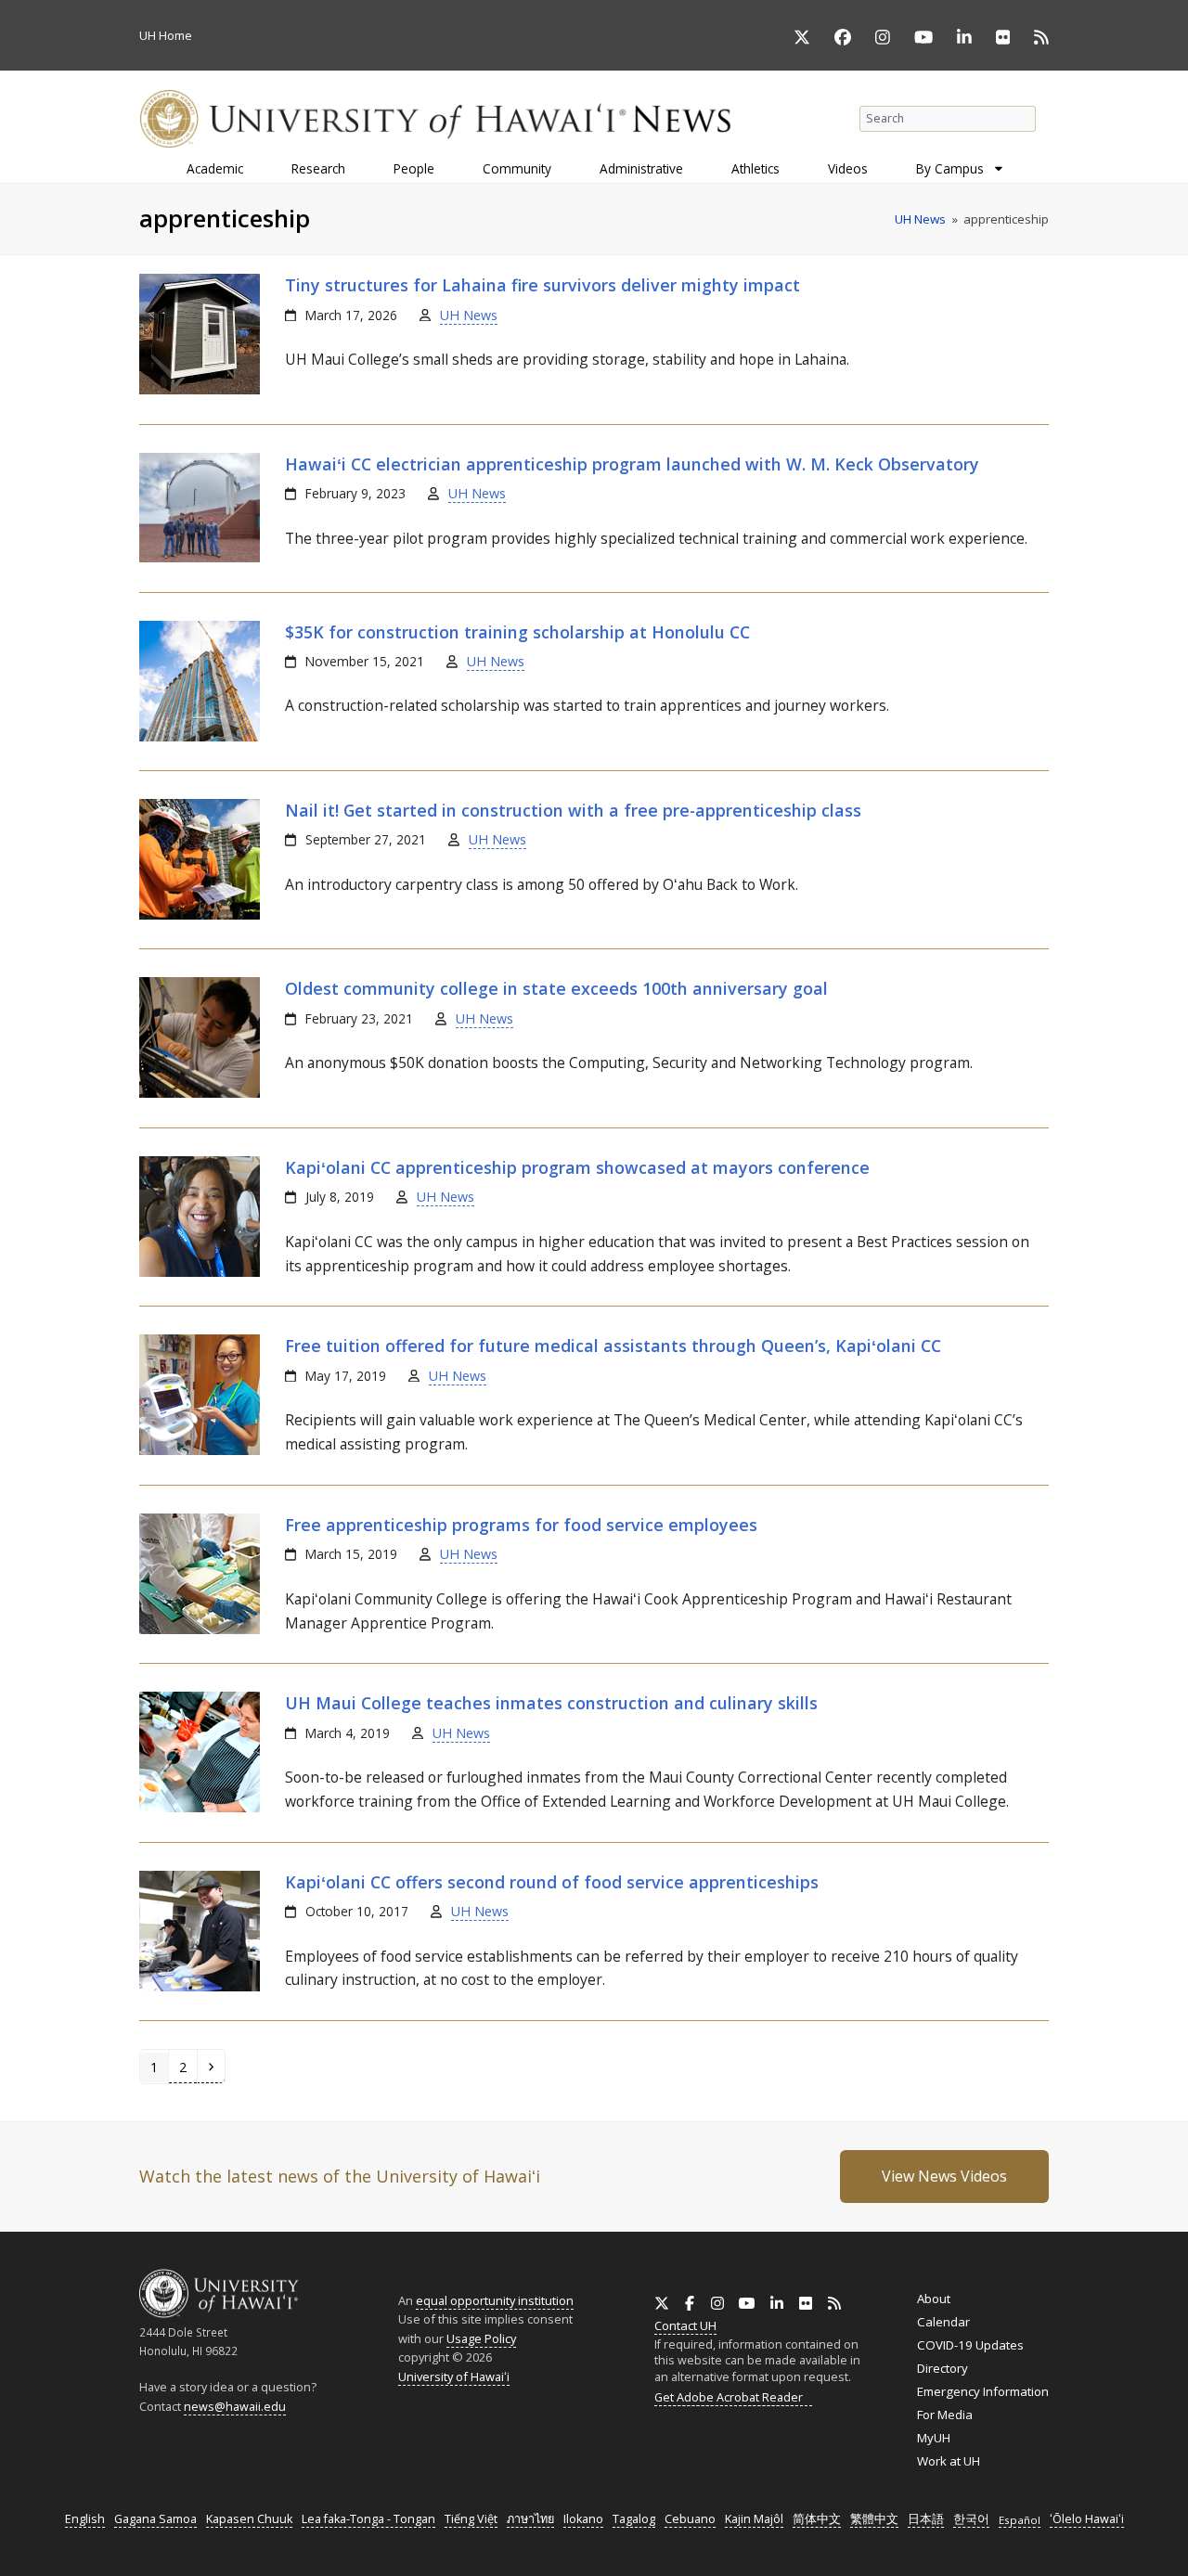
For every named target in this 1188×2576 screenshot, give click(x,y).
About (934, 2299)
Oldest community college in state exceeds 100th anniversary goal (556, 988)
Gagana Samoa (155, 2519)
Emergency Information (983, 2391)
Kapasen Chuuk (249, 2519)
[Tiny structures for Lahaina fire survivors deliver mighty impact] (200, 390)
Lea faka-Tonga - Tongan (368, 2519)
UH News (469, 315)
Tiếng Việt (471, 2519)
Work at (949, 2461)
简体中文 (817, 2519)
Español (1020, 2520)
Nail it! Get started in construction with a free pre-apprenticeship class (573, 810)
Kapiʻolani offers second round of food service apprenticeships (552, 1882)
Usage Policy (481, 2338)
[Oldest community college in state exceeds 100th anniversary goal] (200, 1093)
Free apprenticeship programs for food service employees (521, 1525)
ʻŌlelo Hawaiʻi (1087, 2519)
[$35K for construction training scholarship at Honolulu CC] (200, 737)
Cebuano (690, 2519)
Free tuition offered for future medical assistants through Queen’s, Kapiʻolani (613, 1346)
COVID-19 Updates (970, 2345)
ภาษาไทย (530, 2519)
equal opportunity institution (495, 2300)
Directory (943, 2368)
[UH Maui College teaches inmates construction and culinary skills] (200, 1808)
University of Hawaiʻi (454, 2376)
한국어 (971, 2519)
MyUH (934, 2438)
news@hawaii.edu (235, 2407)
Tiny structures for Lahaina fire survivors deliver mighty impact (542, 285)
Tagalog (634, 2519)
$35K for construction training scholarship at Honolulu (517, 632)
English (85, 2519)
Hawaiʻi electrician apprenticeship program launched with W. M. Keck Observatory (632, 464)
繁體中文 (874, 2519)
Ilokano (583, 2519)
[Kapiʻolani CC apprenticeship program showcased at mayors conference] (200, 1272)
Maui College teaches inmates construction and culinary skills (551, 1703)
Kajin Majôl (754, 2519)
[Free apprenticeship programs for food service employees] (200, 1629)
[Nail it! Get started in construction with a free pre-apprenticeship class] (200, 915)
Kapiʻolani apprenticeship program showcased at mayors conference (577, 1167)
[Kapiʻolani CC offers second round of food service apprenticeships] (200, 1987)
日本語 (926, 2519)
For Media (945, 2415)
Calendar (943, 2322)
